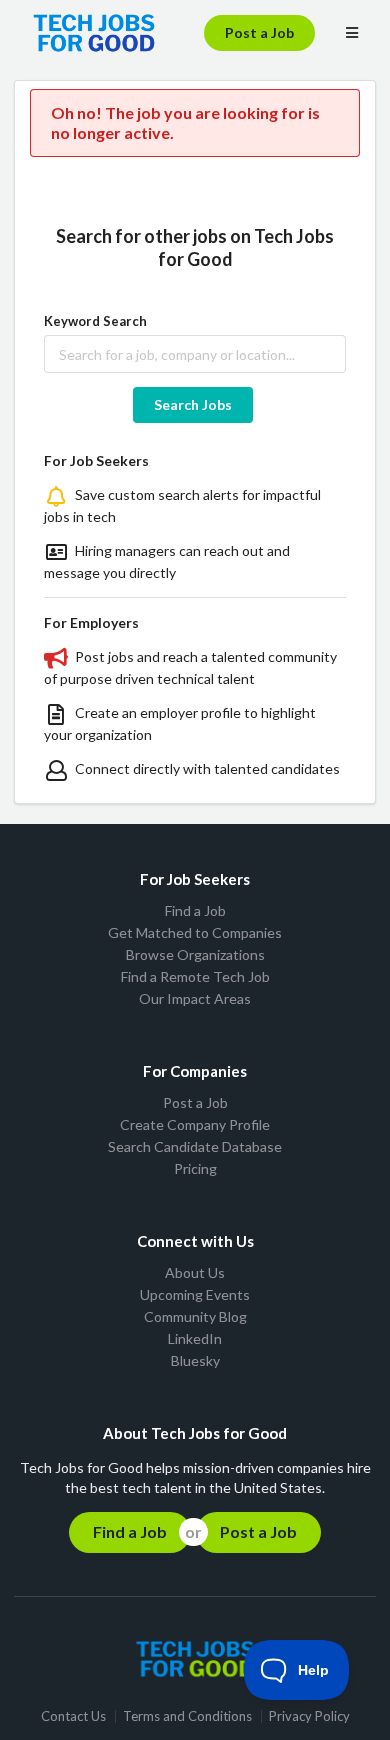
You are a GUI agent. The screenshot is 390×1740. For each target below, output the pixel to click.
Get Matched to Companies (195, 932)
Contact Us (73, 1716)
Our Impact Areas (195, 998)
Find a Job (195, 911)
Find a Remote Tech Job (195, 976)
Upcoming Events (195, 1294)
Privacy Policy (309, 1716)
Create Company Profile (195, 1124)
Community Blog (195, 1316)
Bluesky (195, 1360)
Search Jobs (193, 404)
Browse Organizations (195, 954)
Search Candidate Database (195, 1146)
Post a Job (259, 32)
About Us (195, 1273)
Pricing (195, 1168)
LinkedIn (195, 1338)
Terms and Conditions (187, 1716)
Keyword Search (95, 321)
